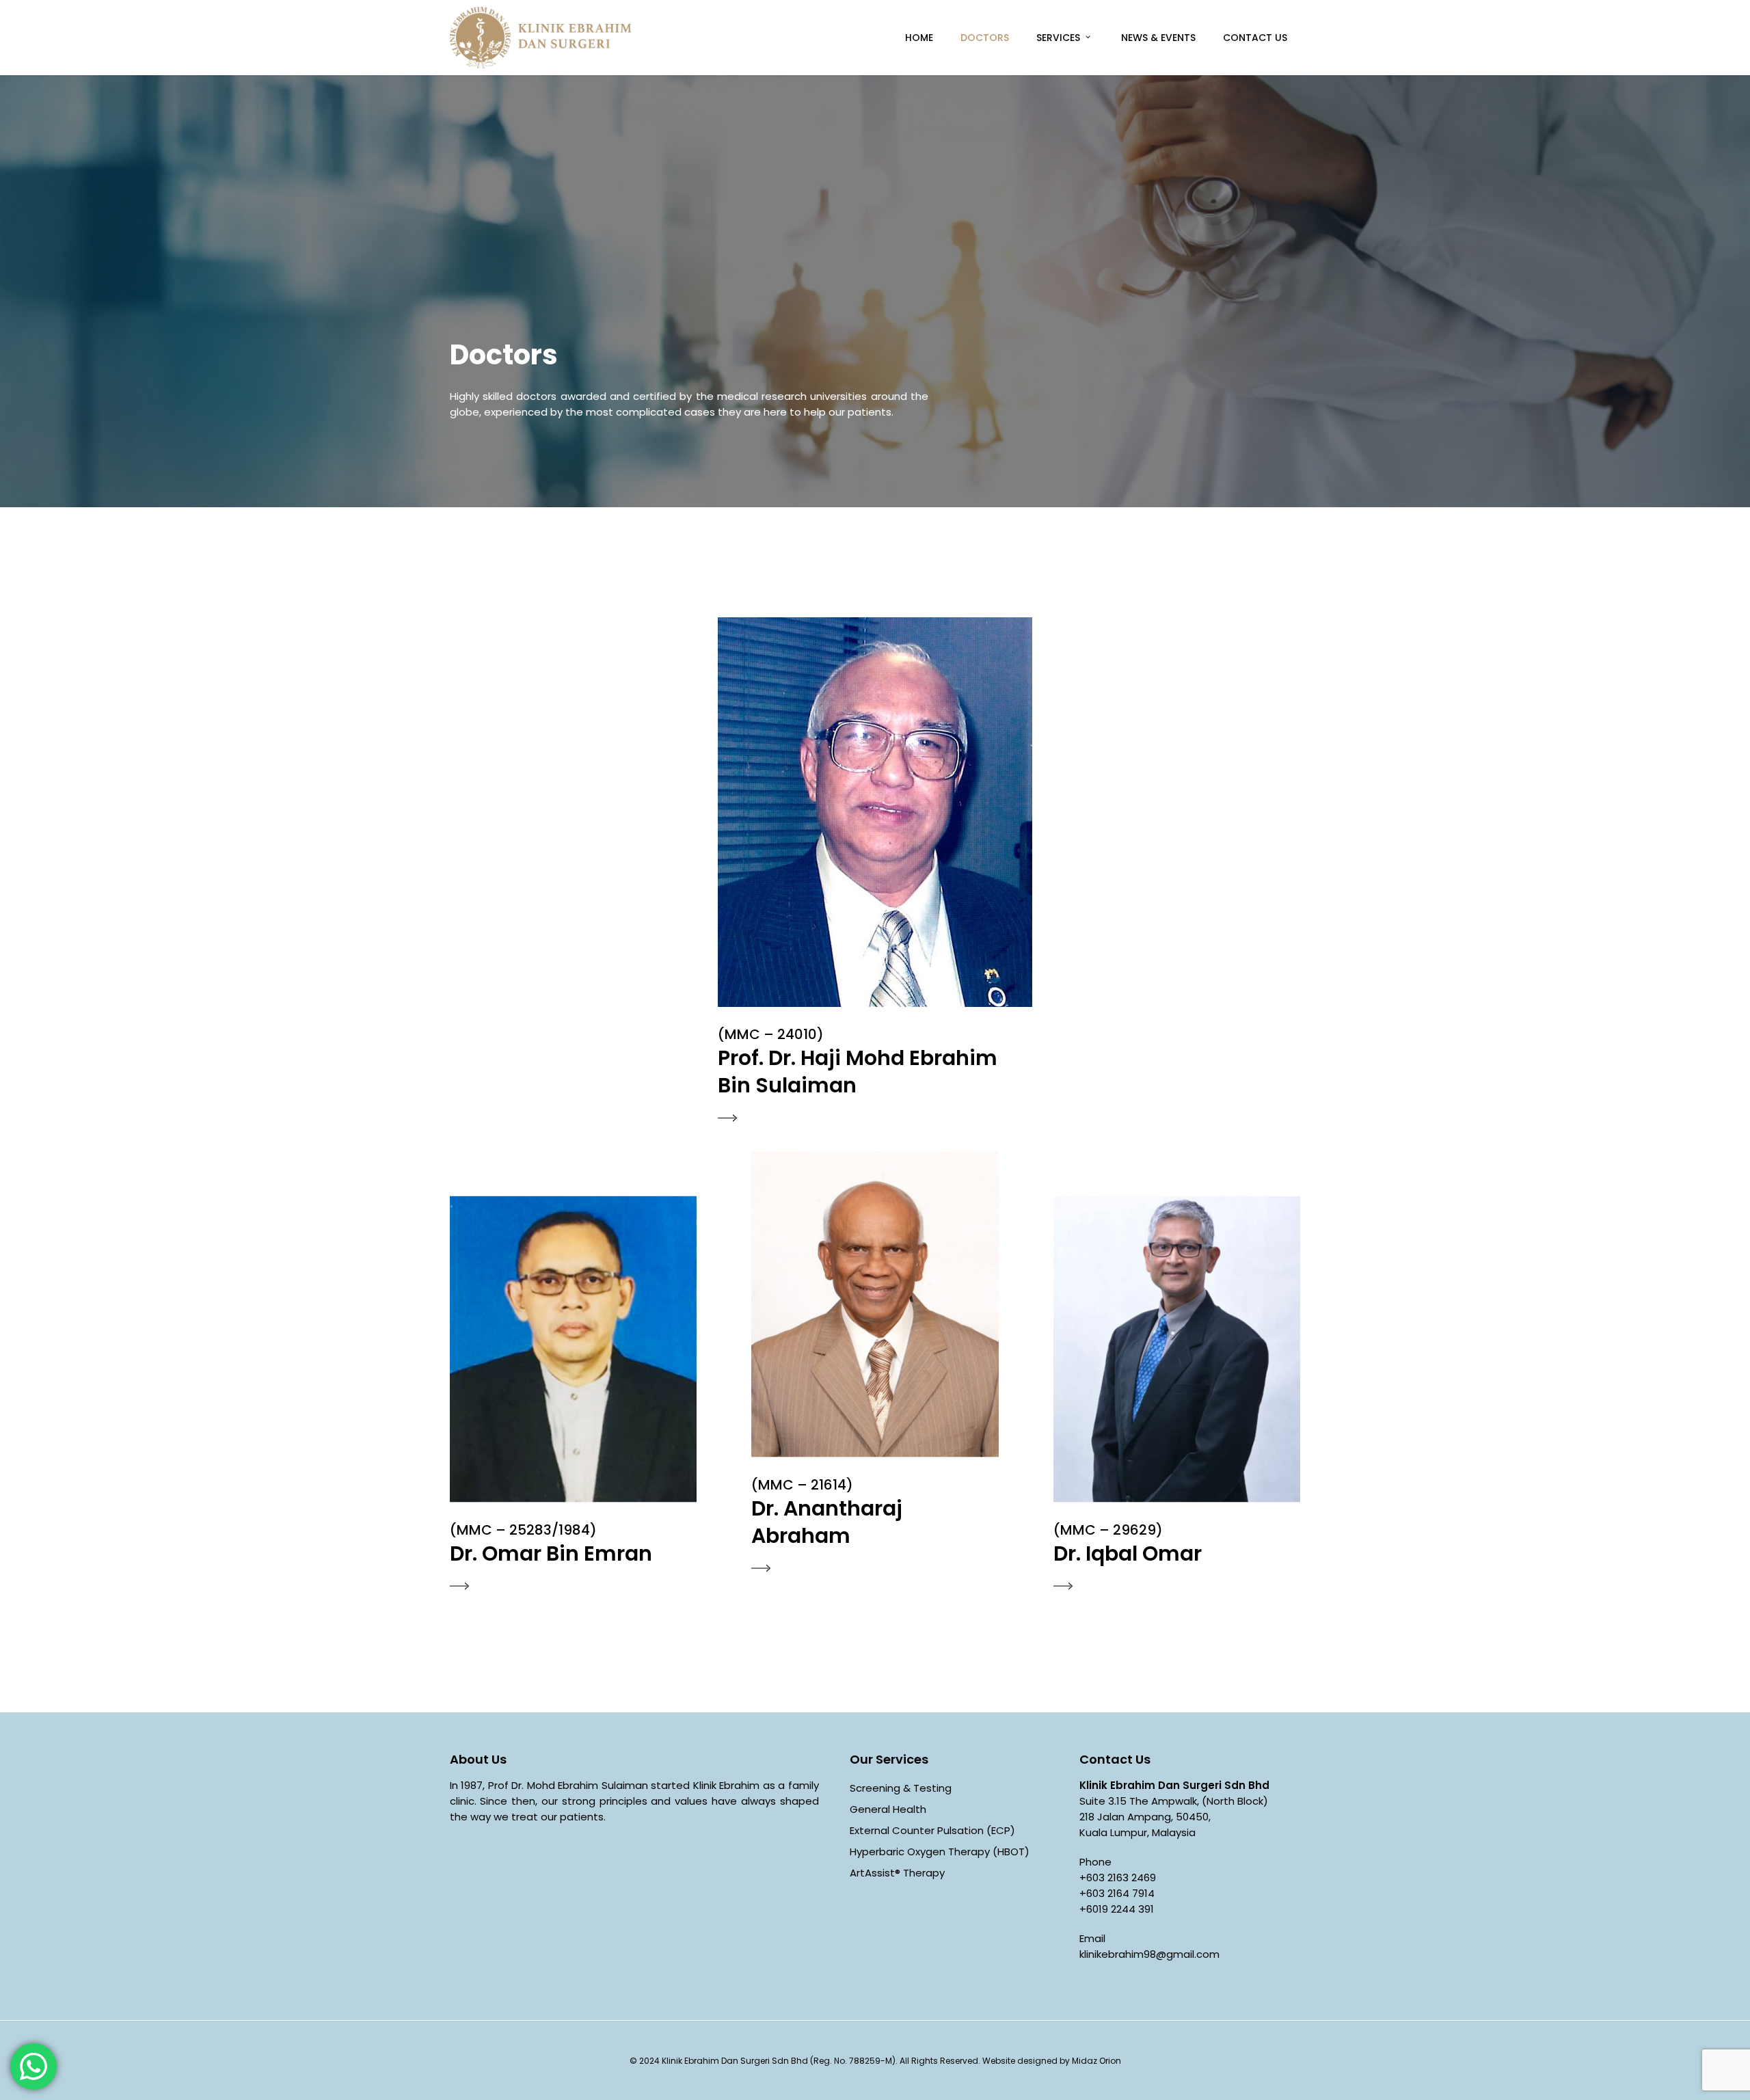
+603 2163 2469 (1118, 1877)
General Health (888, 1809)
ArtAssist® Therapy (897, 1873)
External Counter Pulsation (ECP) (932, 1830)
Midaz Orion (1096, 2061)
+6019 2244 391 (1117, 1909)
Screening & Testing (901, 1788)
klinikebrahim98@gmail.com (1149, 1954)
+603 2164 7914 (1117, 1893)
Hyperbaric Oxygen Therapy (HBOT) (940, 1852)
